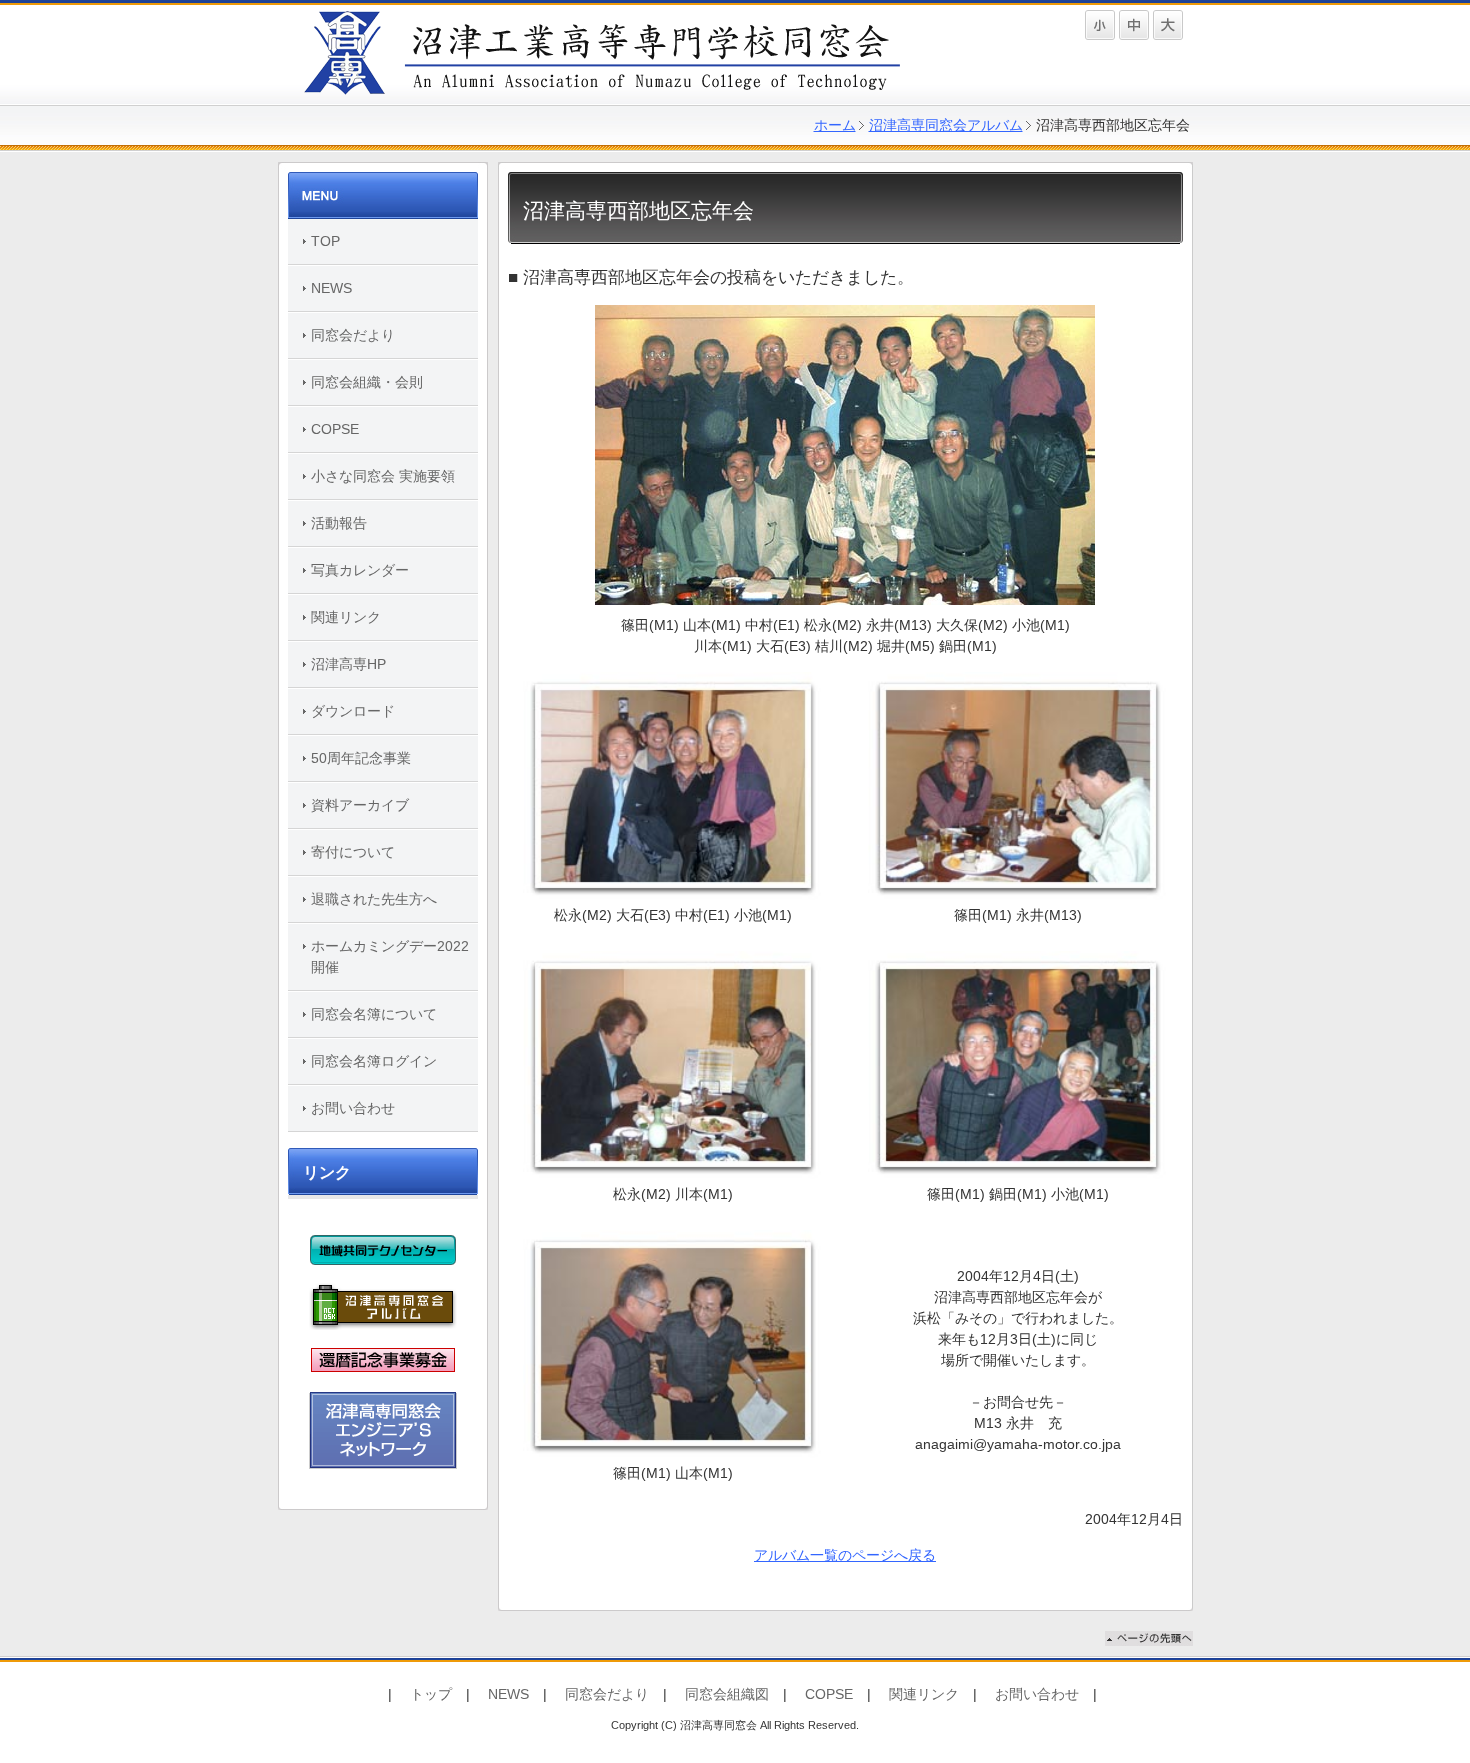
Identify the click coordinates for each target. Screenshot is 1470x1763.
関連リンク (346, 617)
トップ (431, 1694)
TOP (325, 241)
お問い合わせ (353, 1108)
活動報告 (339, 523)
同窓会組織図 (727, 1694)
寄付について (353, 852)
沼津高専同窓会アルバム (946, 125)
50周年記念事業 (361, 758)
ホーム (835, 125)
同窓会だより (353, 335)
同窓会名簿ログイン (374, 1061)
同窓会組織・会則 (367, 382)
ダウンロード (353, 711)
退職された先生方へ (374, 899)
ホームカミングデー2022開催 (390, 956)
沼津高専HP (348, 664)
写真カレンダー (360, 570)
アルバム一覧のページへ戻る (845, 1555)
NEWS (331, 288)
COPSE (335, 429)
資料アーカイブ (360, 805)
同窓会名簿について (374, 1014)
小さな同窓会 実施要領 (383, 476)
